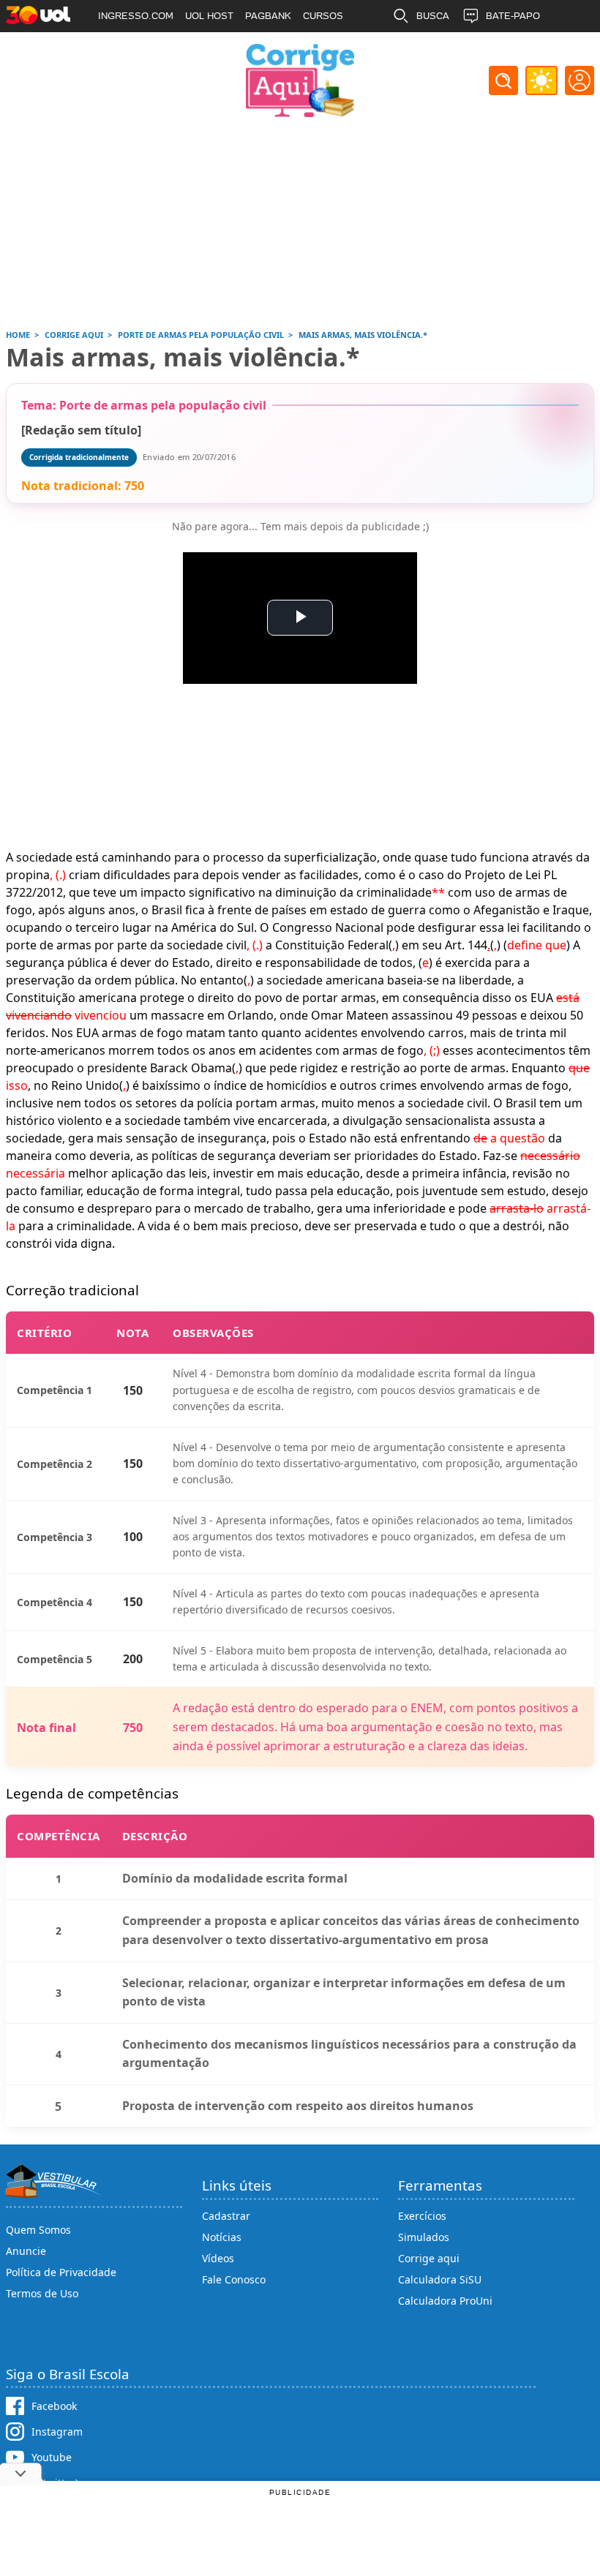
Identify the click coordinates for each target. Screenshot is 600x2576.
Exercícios (422, 2216)
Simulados (424, 2237)
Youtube (52, 2457)
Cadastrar (226, 2216)
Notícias (222, 2237)
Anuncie (26, 2251)
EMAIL (431, 48)
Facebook (54, 2406)
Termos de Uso (42, 2293)
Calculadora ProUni (445, 2301)
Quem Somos (38, 2230)
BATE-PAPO (513, 16)
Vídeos (218, 2258)
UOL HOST (209, 16)
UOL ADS (119, 48)
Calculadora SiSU (440, 2279)
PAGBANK (268, 16)
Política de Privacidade (61, 2272)
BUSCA (433, 16)
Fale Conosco (234, 2279)
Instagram (57, 2432)
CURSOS (323, 16)
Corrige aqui (429, 2258)
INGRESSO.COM (136, 16)
